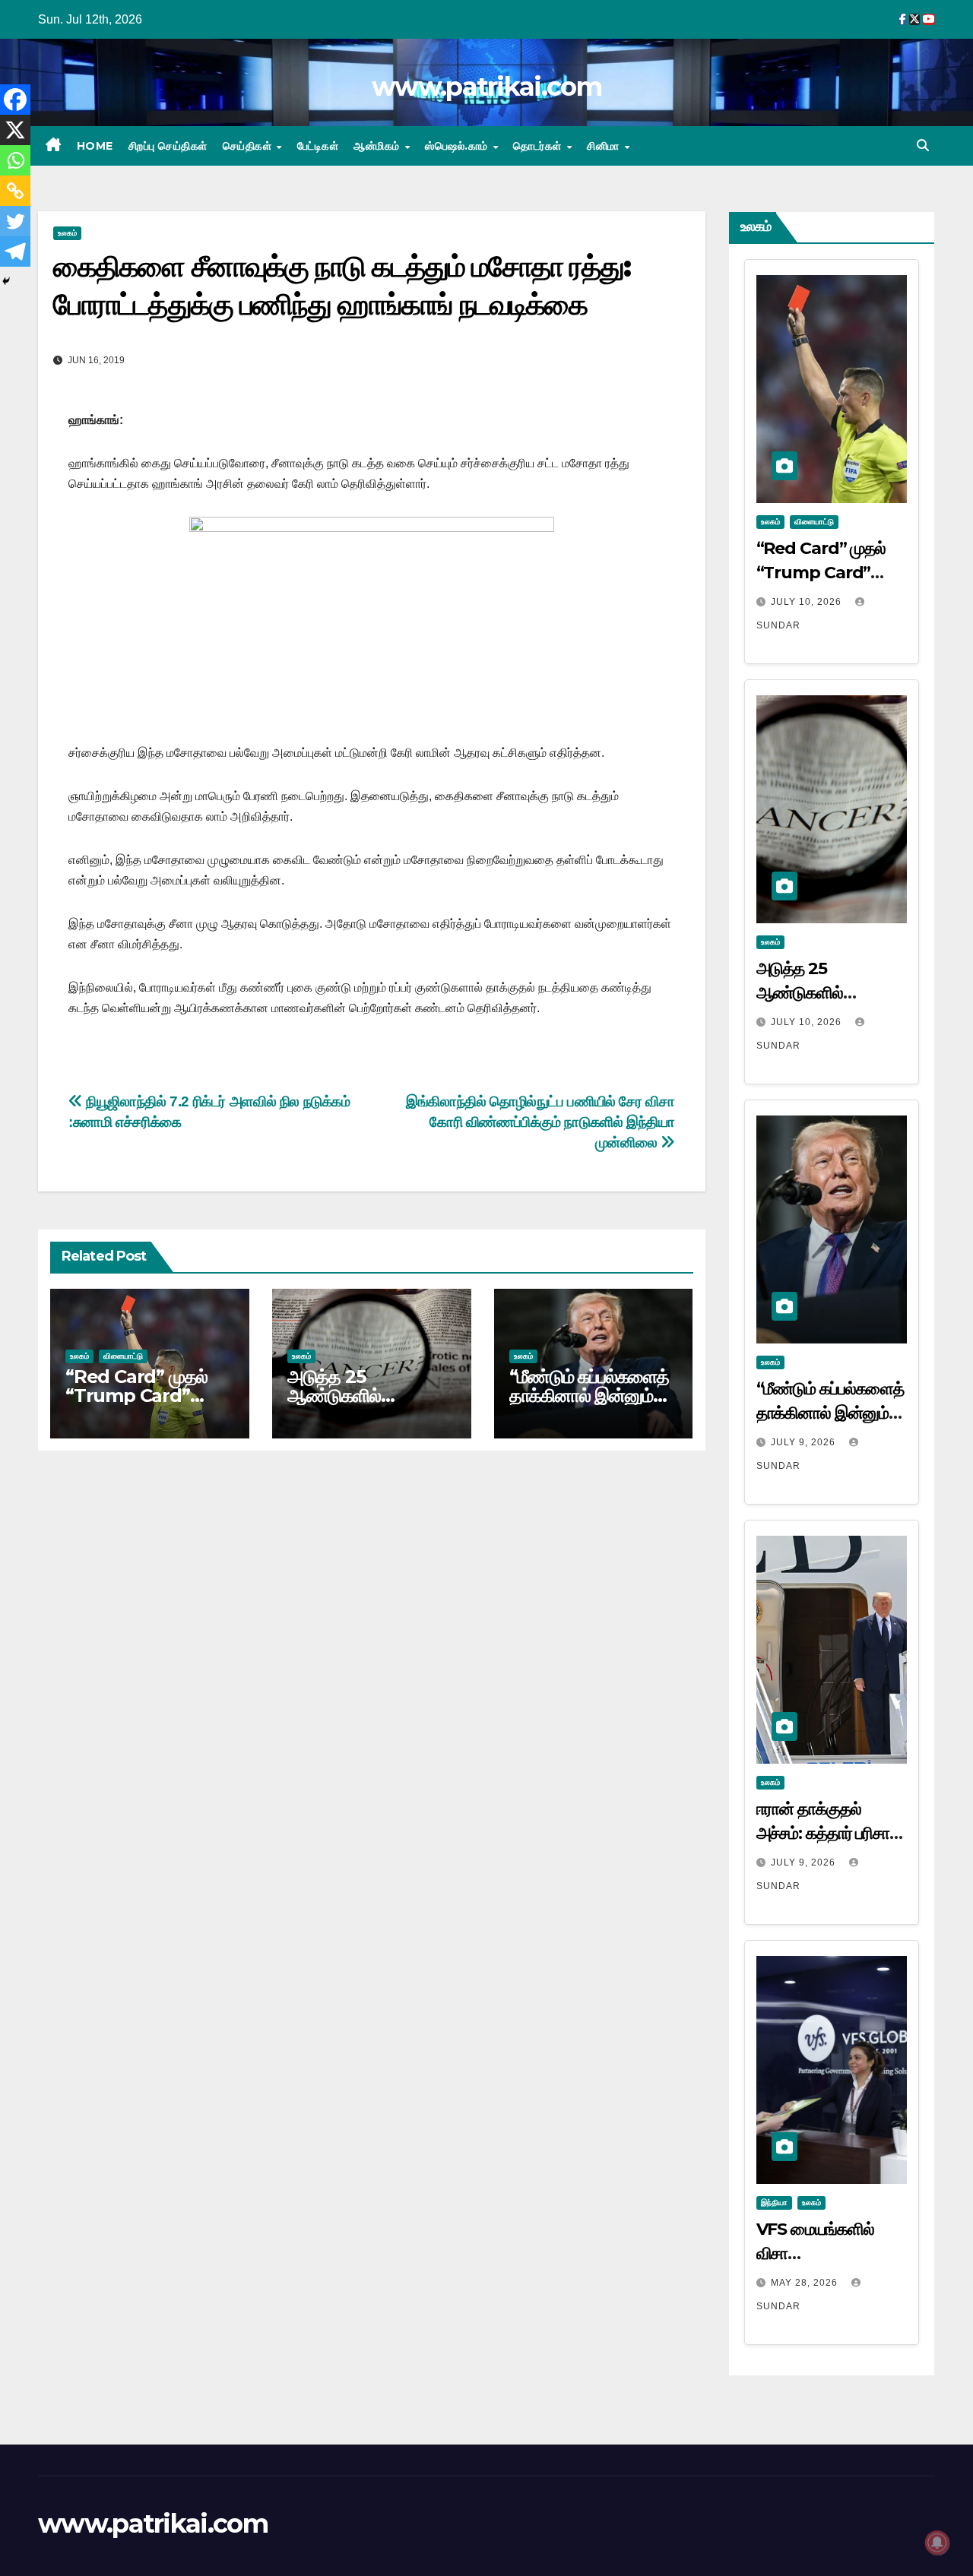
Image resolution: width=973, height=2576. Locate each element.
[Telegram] (15, 252)
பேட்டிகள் (318, 146)
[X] (15, 130)
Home (95, 146)
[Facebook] (15, 100)
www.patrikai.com (486, 87)
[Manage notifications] (937, 2543)
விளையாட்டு (123, 1356)
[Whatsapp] (15, 160)
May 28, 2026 (806, 2283)
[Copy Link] (15, 191)
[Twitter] (15, 221)
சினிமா (605, 146)
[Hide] (6, 281)
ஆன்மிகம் (378, 146)
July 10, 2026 (808, 602)
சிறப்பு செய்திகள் (168, 146)
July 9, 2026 (805, 1442)
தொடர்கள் (539, 146)
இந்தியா (774, 2203)
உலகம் (67, 233)
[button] (923, 146)
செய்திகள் (249, 146)
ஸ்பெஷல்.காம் (458, 146)
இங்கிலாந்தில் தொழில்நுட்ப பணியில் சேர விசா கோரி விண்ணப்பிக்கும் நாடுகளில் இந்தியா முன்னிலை (540, 1122)
